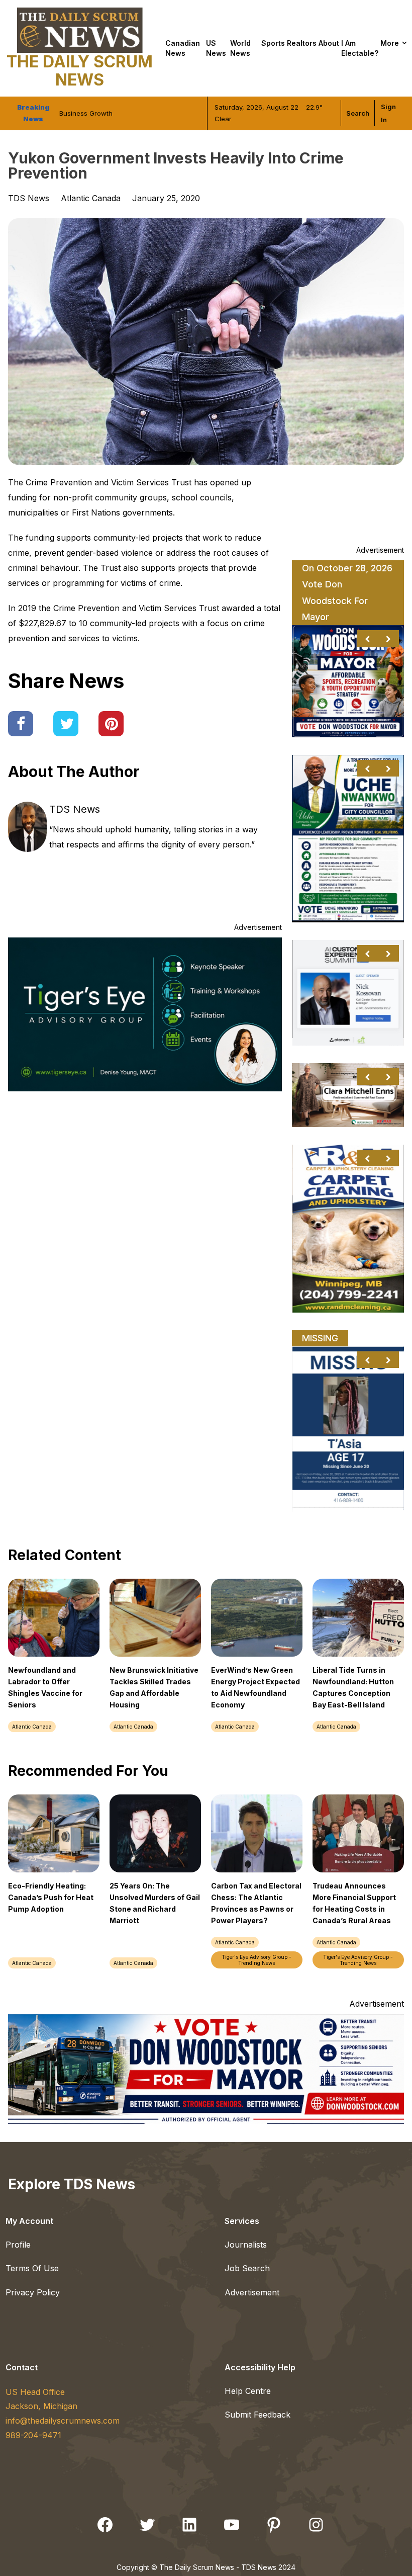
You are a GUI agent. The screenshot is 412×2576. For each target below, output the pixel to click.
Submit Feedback (257, 2415)
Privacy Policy (33, 2292)
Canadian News (183, 48)
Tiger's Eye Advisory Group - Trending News (256, 1960)
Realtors (302, 43)
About (329, 43)
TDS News (75, 809)
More (390, 43)
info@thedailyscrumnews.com (63, 2421)
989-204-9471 (33, 2435)
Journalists (246, 2245)
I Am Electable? (360, 48)
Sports (273, 43)
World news (240, 48)
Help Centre (248, 2391)
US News (216, 48)
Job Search (247, 2268)
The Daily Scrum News (80, 71)
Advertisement (252, 2292)
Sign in (388, 113)
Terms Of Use (32, 2268)
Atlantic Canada (91, 198)
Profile (18, 2245)
